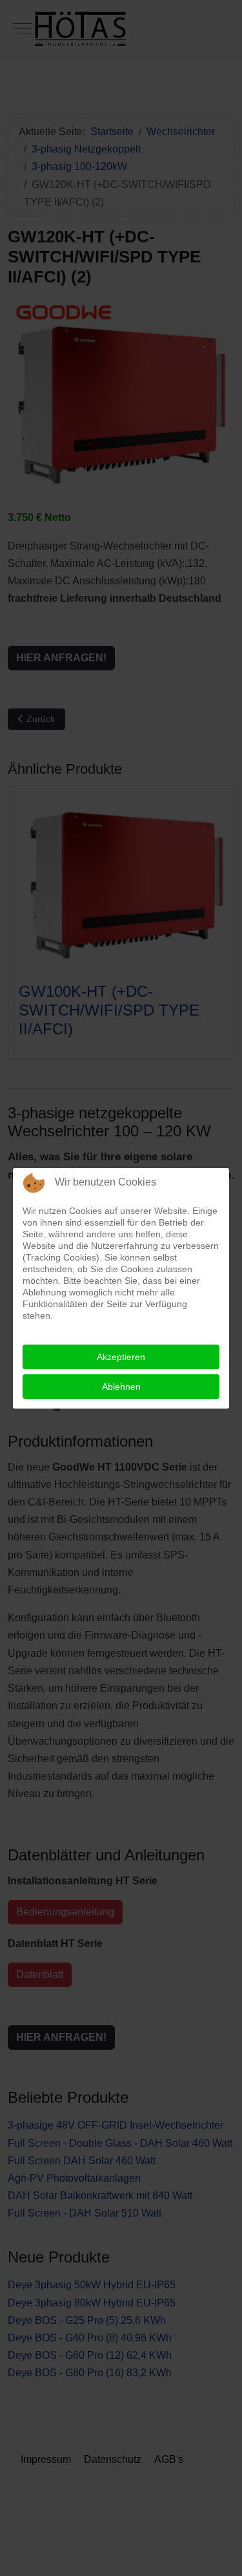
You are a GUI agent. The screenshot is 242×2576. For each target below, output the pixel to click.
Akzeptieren (121, 1357)
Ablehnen (121, 1387)
